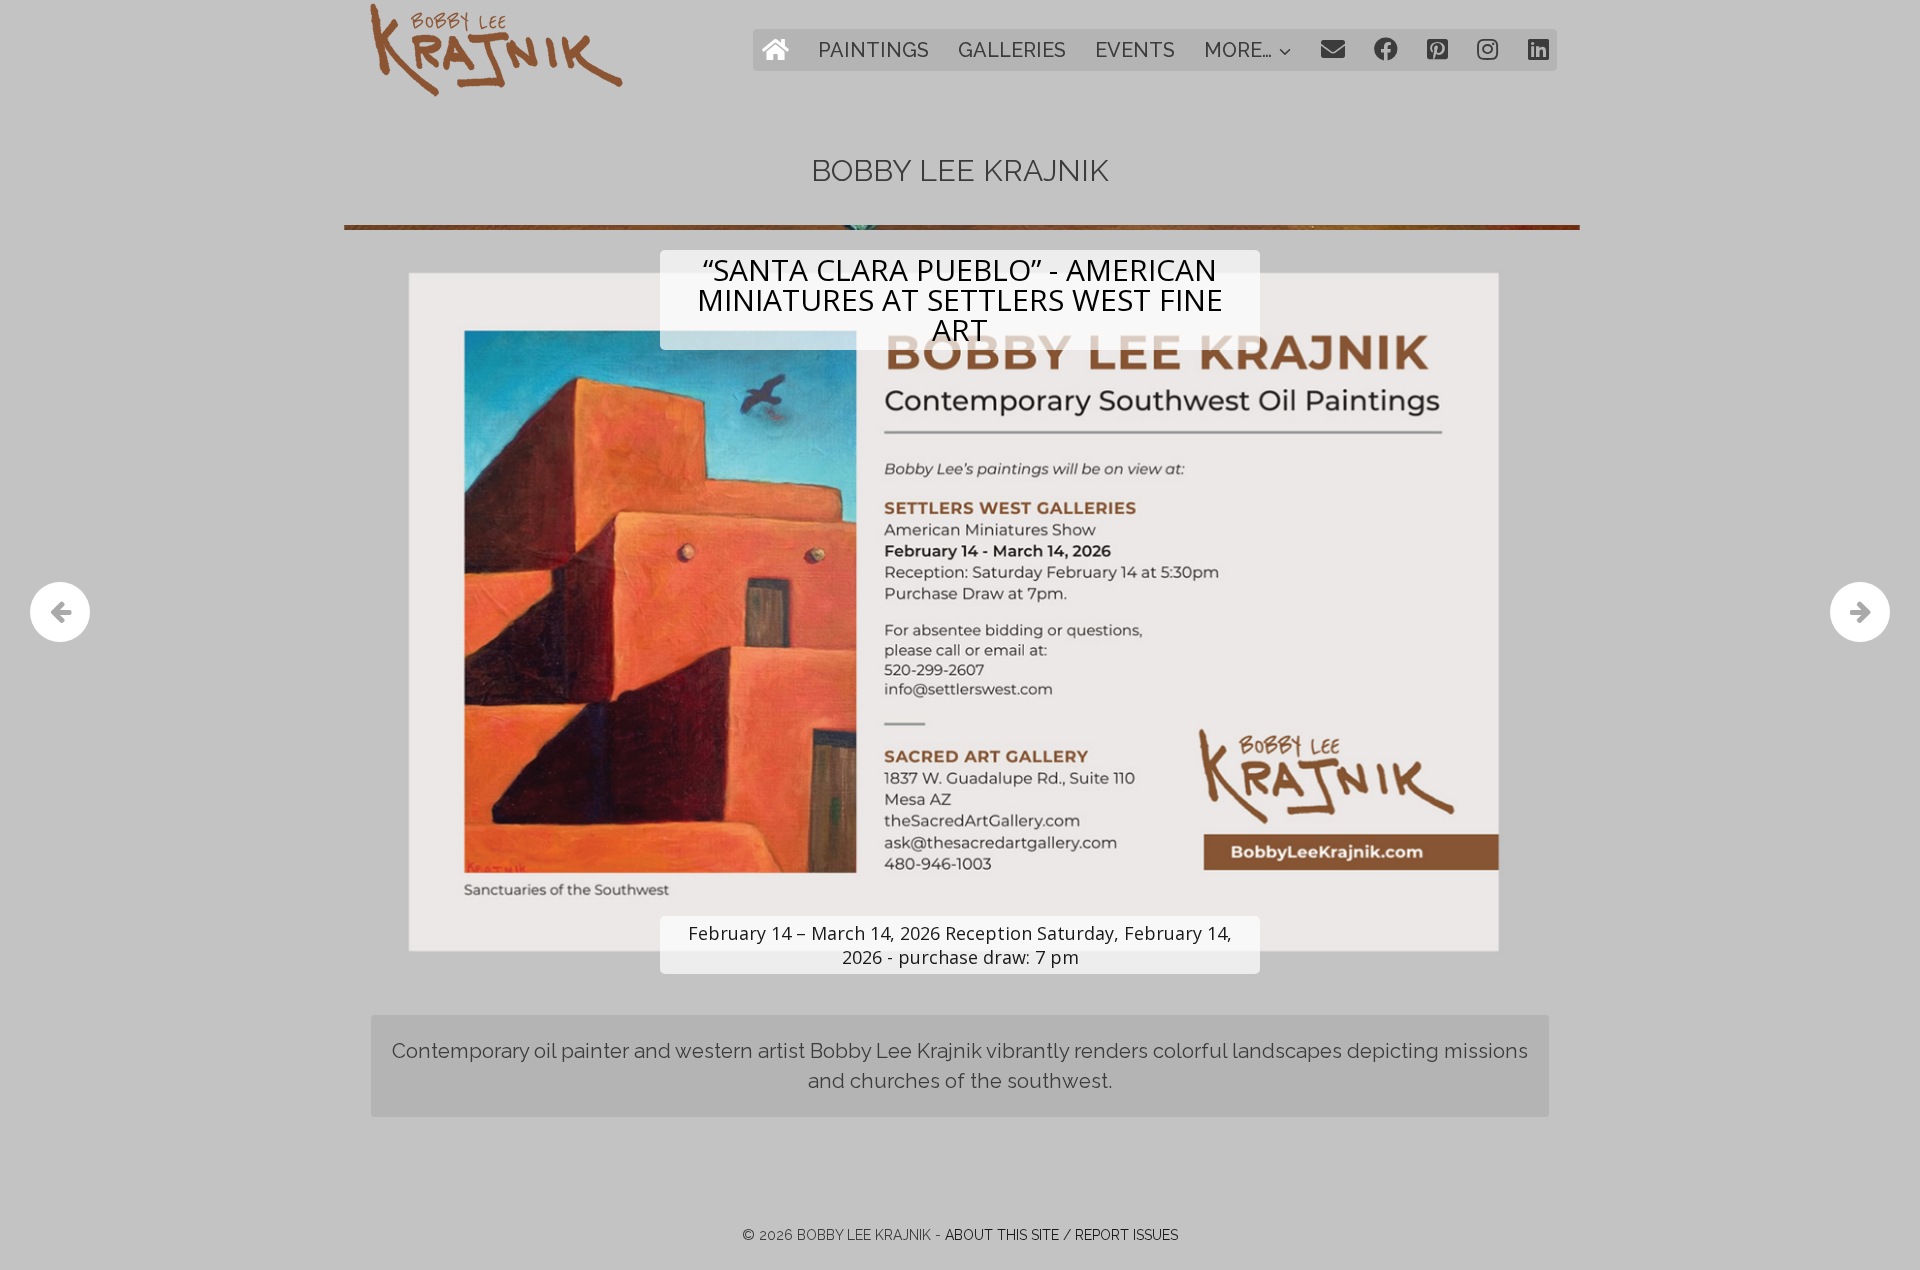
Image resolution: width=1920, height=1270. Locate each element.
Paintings (873, 50)
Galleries (1012, 50)
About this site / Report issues (1061, 1235)
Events (1135, 50)
